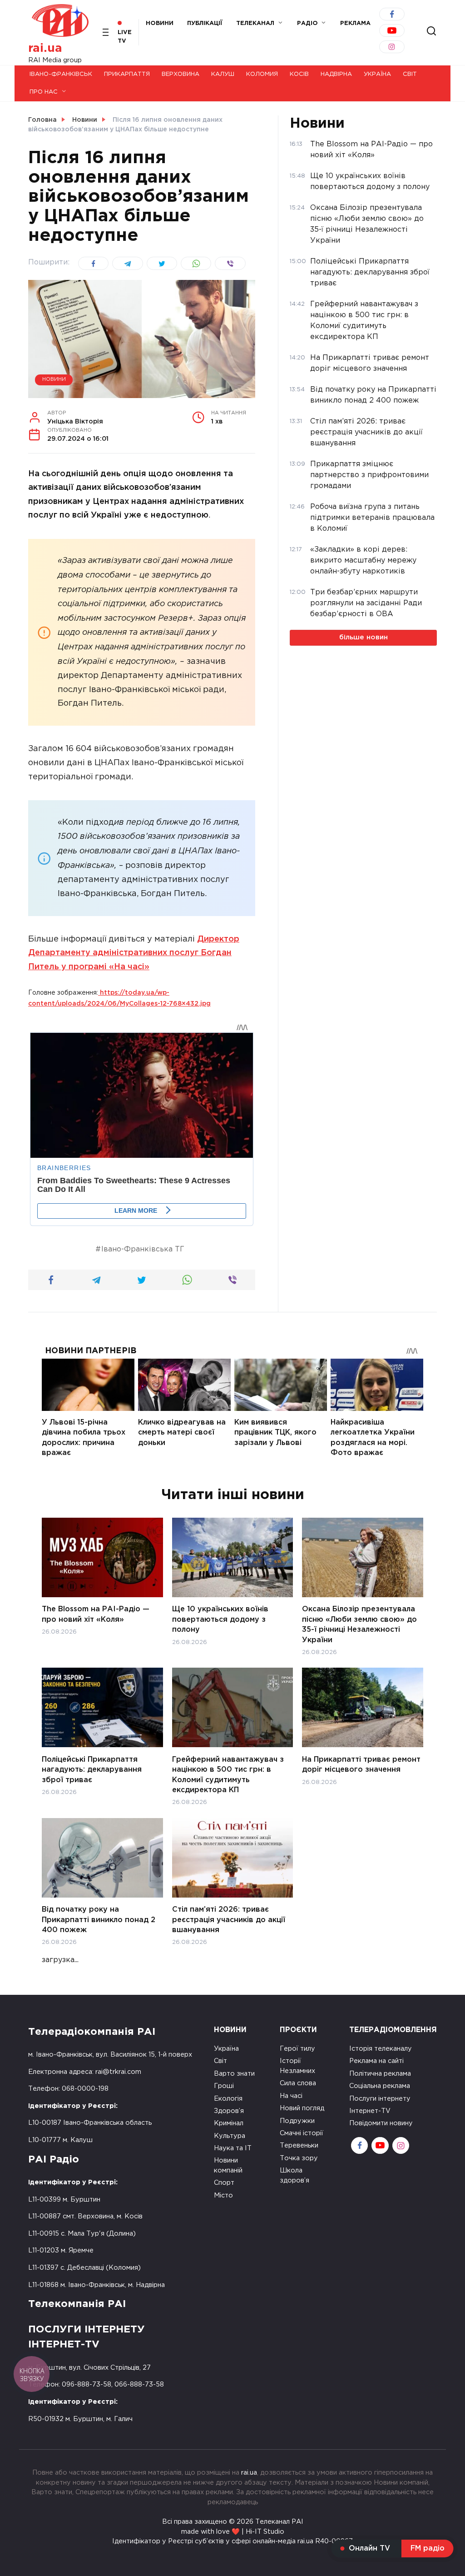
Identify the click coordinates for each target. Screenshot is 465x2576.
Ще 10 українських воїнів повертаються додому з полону (220, 1619)
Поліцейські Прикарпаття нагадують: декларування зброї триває (92, 1769)
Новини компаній (228, 2165)
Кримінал (229, 2123)
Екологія (228, 2099)
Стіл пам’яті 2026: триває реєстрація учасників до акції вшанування (229, 1920)
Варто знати (234, 2074)
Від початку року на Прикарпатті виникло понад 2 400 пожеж (99, 1920)
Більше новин (364, 637)
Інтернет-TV (370, 2111)
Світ (410, 74)
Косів (299, 74)
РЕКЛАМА (355, 23)
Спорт (224, 2183)
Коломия (262, 74)
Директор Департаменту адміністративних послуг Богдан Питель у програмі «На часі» (134, 953)
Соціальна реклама (380, 2086)
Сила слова (298, 2083)
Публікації (205, 23)
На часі (291, 2096)
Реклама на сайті (376, 2061)
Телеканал (255, 23)
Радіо (307, 23)
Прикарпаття (127, 74)
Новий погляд (302, 2108)
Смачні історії (302, 2133)
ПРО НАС (44, 92)
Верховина (181, 74)
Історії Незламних (297, 2066)
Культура (230, 2136)
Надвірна (336, 74)
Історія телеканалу (381, 2049)
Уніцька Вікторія (75, 418)
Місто (223, 2195)
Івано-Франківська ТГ (143, 1249)
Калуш (223, 74)
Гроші (224, 2086)
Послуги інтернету (380, 2099)
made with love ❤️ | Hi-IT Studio (233, 2532)
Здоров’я (229, 2111)
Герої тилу (297, 2049)
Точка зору (299, 2158)
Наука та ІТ (233, 2148)
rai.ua (45, 48)
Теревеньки (299, 2145)
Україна (377, 74)
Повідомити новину (381, 2123)
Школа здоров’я (294, 2175)
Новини (160, 23)
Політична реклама (380, 2074)
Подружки (297, 2121)
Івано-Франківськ (61, 74)
